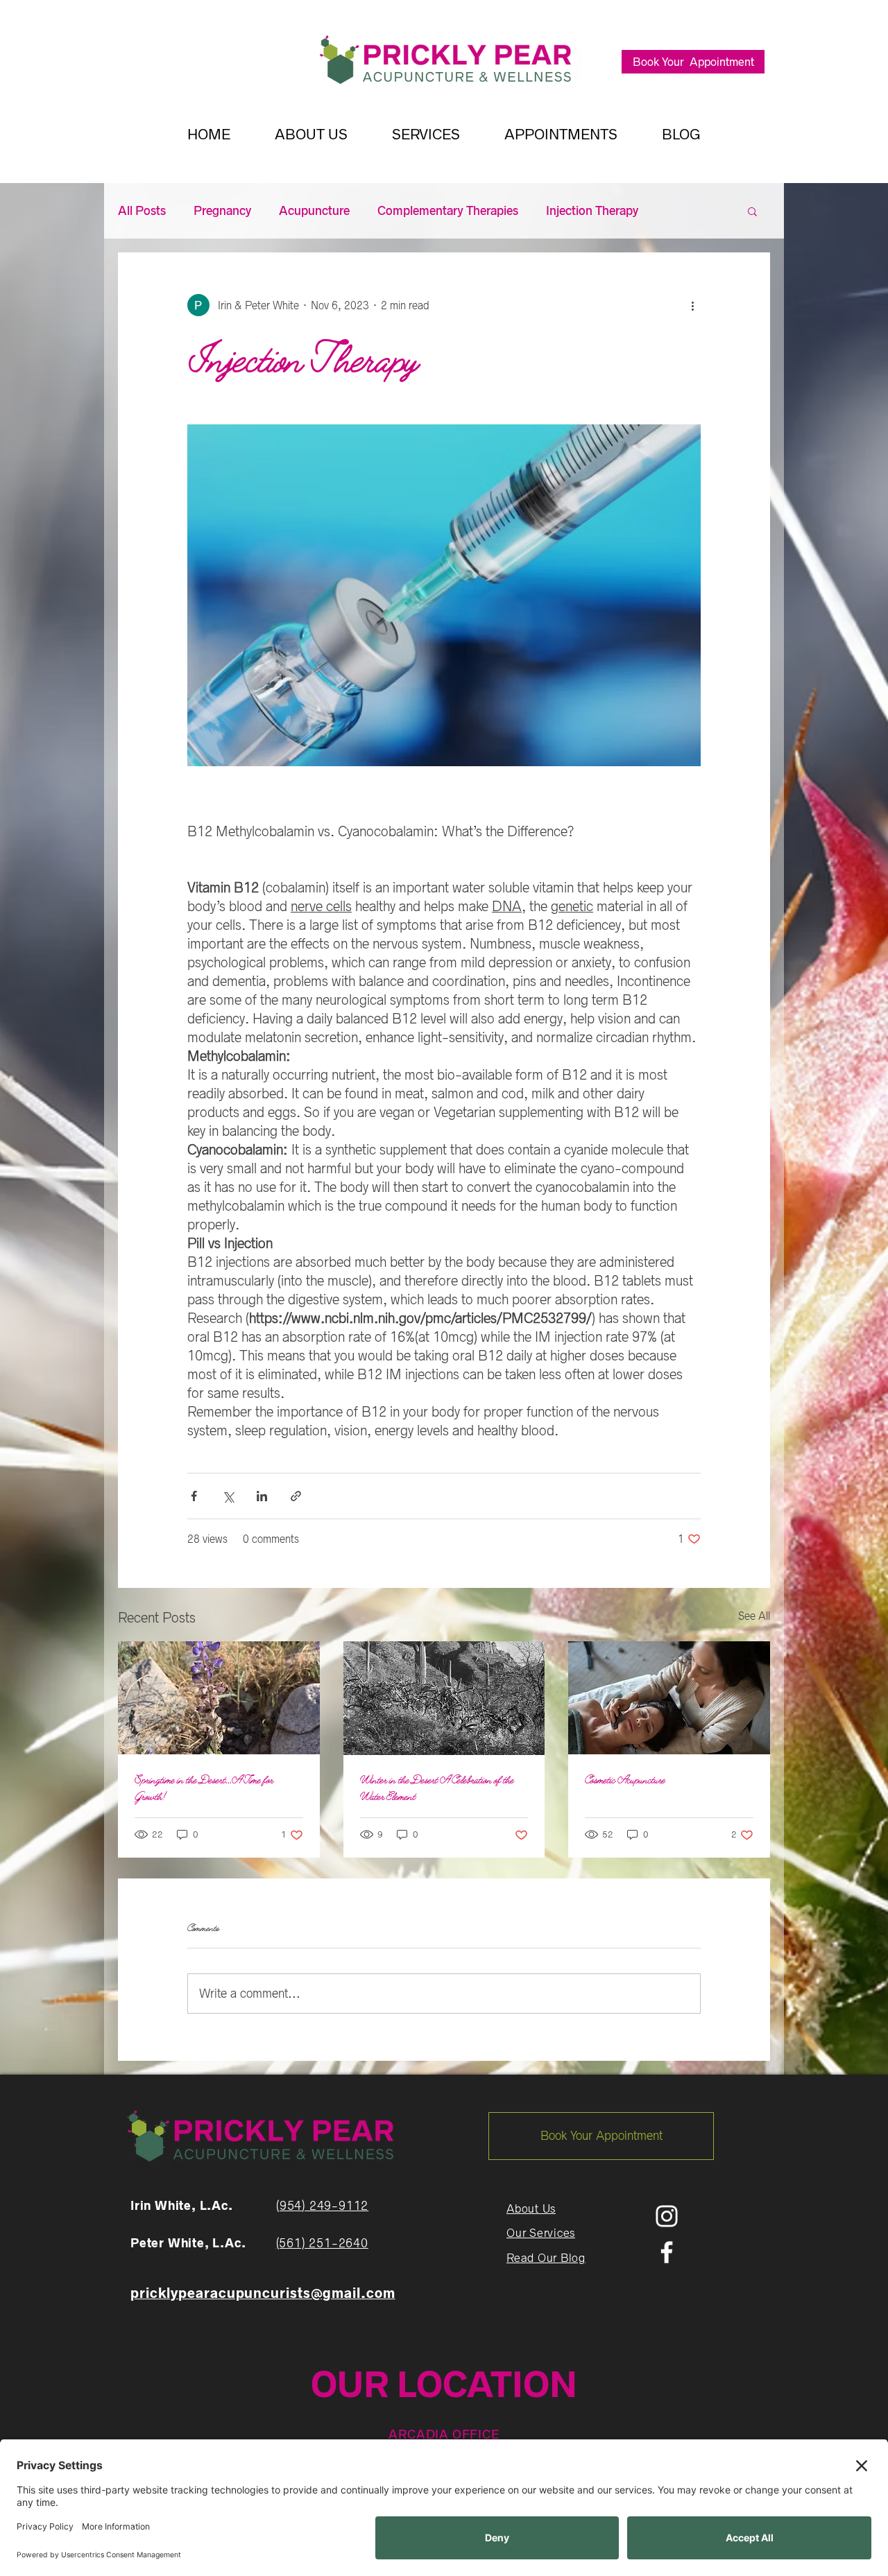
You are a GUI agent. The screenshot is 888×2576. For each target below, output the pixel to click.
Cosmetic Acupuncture (625, 1780)
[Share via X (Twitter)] (228, 1496)
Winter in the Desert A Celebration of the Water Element (437, 1788)
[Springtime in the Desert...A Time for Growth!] (219, 1698)
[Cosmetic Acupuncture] (669, 1698)
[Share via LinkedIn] (262, 1496)
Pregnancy (222, 211)
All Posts (142, 211)
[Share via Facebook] (194, 1496)
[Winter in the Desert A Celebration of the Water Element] (444, 1698)
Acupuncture (314, 211)
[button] (752, 211)
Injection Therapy (592, 211)
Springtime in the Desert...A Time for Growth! (204, 1788)
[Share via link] (296, 1496)
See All (754, 1616)
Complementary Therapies (448, 211)
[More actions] (692, 305)
